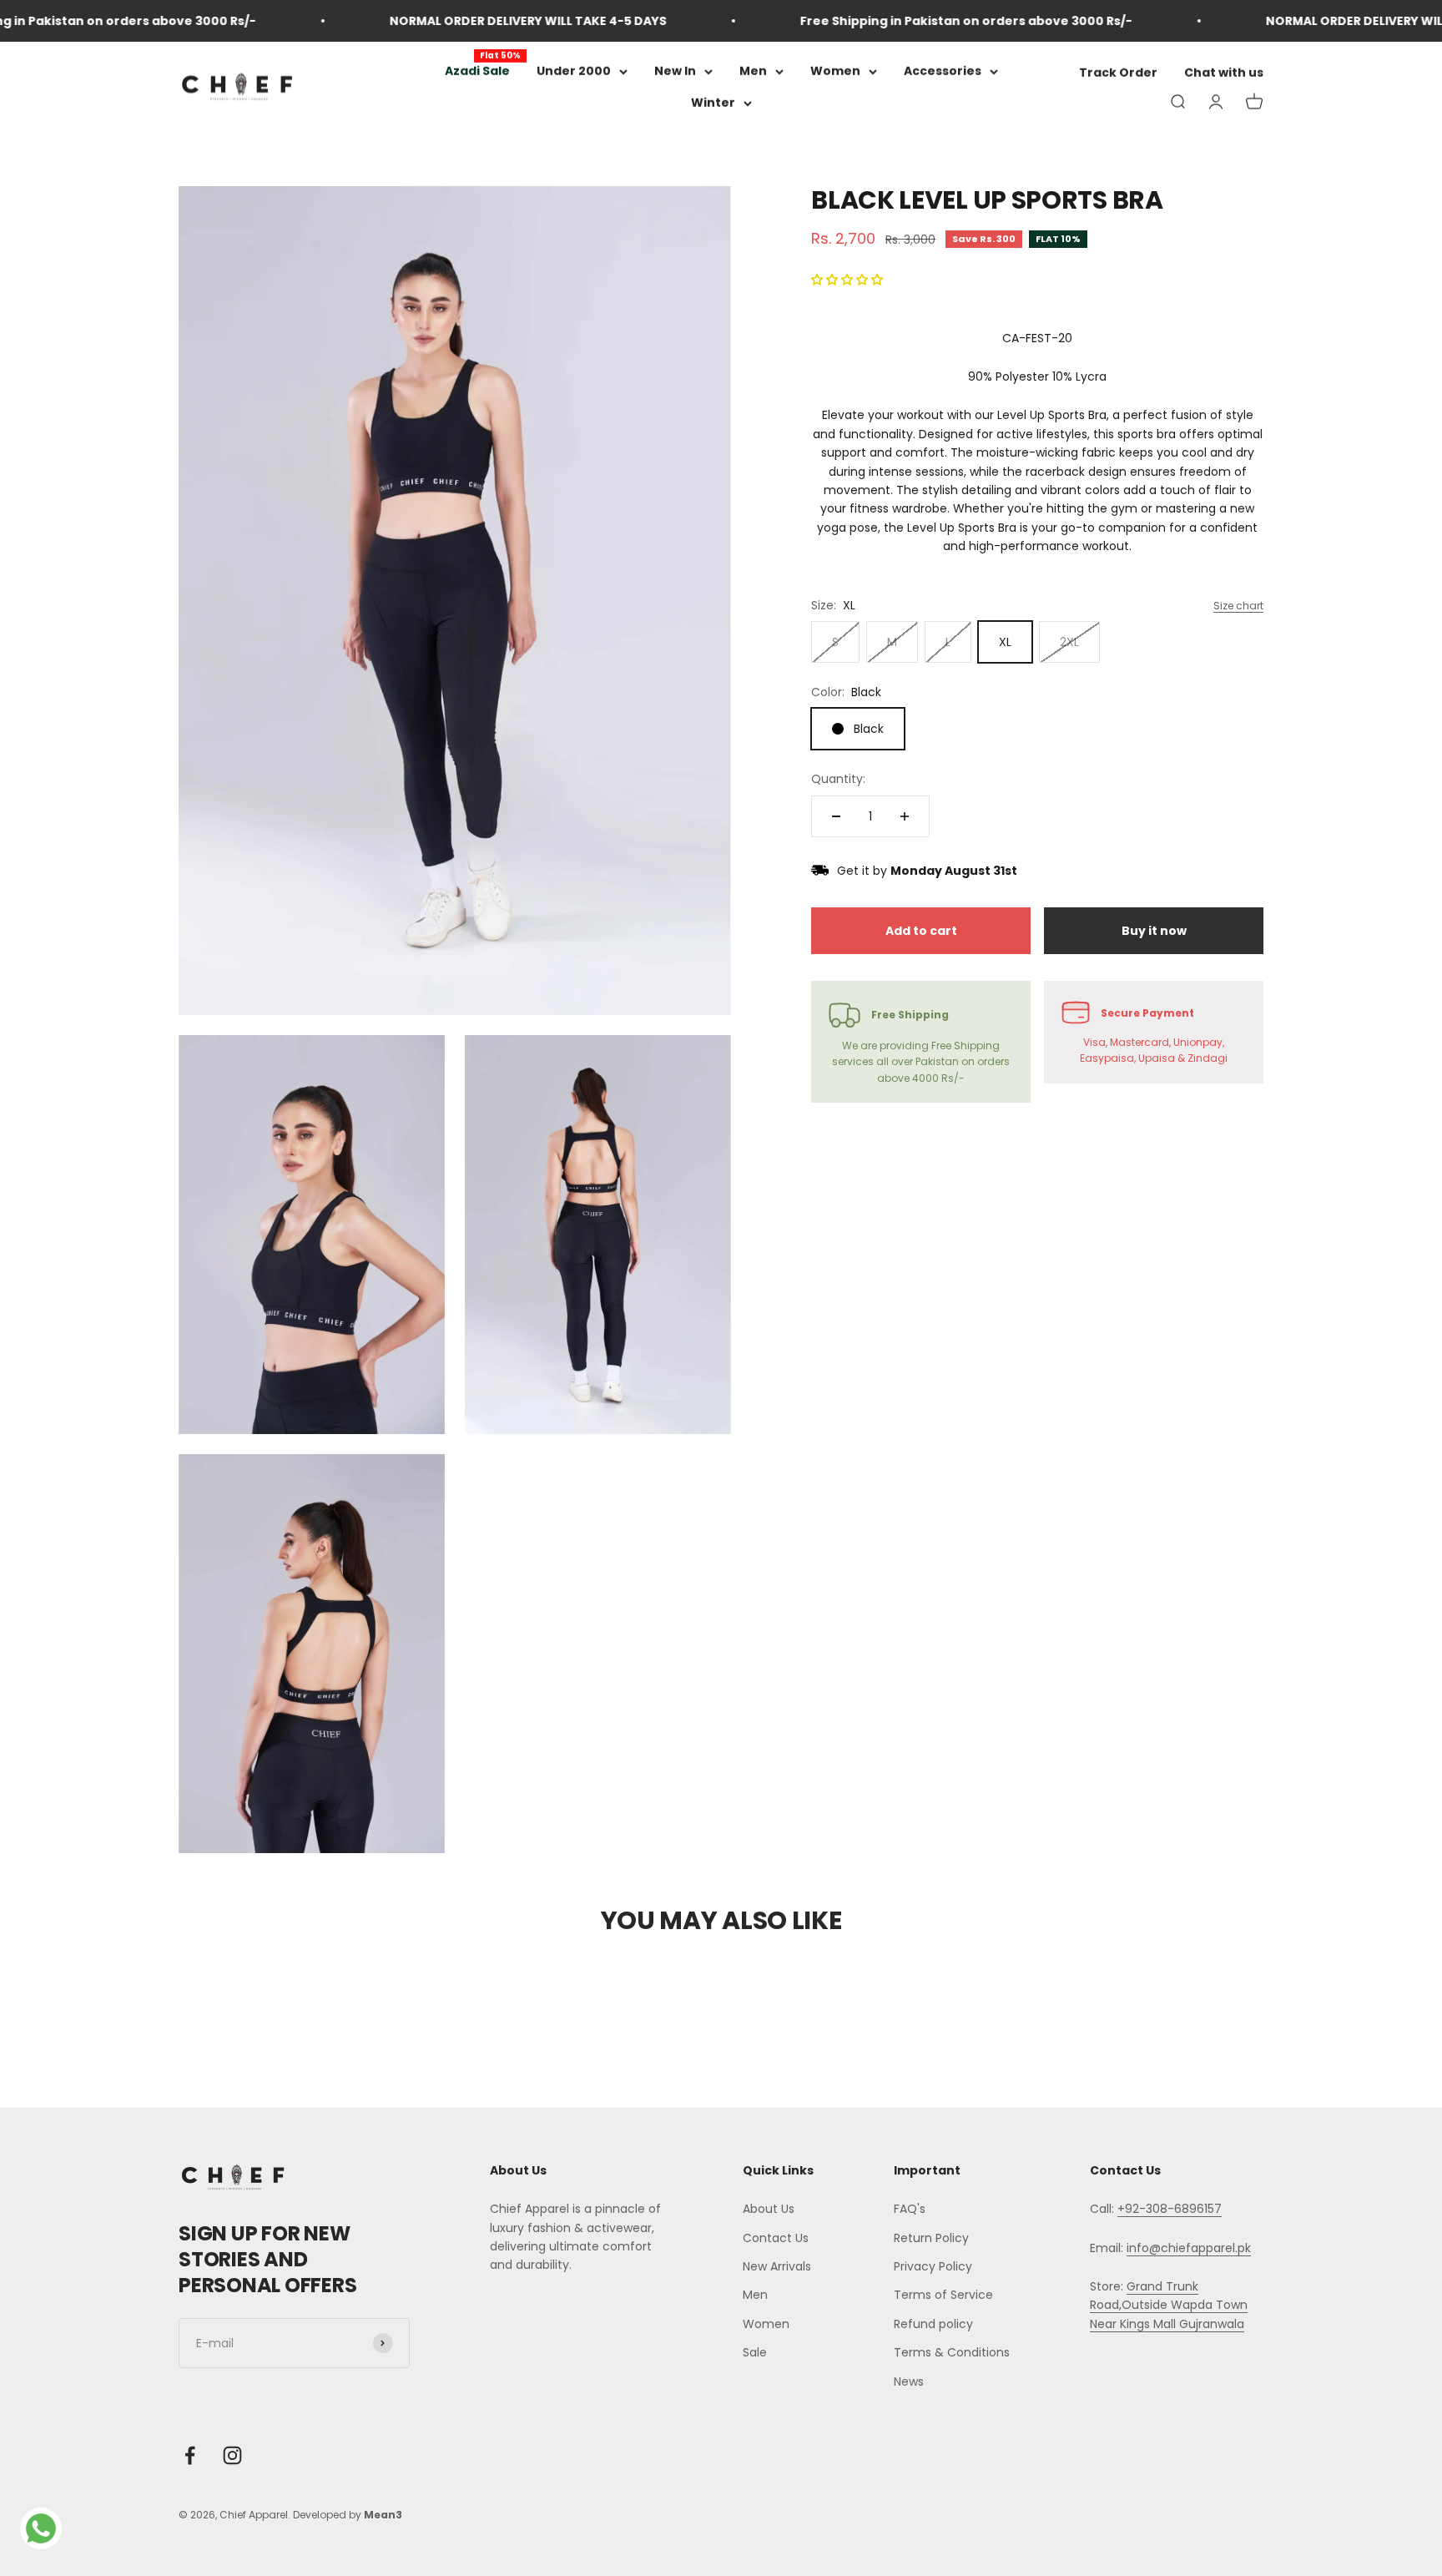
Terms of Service (943, 2295)
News (909, 2382)
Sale (755, 2352)
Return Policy (931, 2238)
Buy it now (1154, 931)
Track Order (1118, 73)
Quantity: (838, 779)
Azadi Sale (477, 71)
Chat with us (1224, 73)
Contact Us (776, 2238)
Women (835, 71)
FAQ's (910, 2209)
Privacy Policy (933, 2266)
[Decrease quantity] (836, 816)
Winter (713, 104)
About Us (769, 2209)
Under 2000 (574, 71)
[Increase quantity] (905, 816)
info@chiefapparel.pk (1189, 2248)
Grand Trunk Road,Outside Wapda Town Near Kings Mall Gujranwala (1169, 2305)
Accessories (943, 71)
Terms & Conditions (952, 2352)
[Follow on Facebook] (190, 2455)
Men (753, 71)
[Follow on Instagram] (232, 2455)
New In (675, 71)
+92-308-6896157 (1170, 2209)
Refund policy (933, 2324)
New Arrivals (777, 2266)
